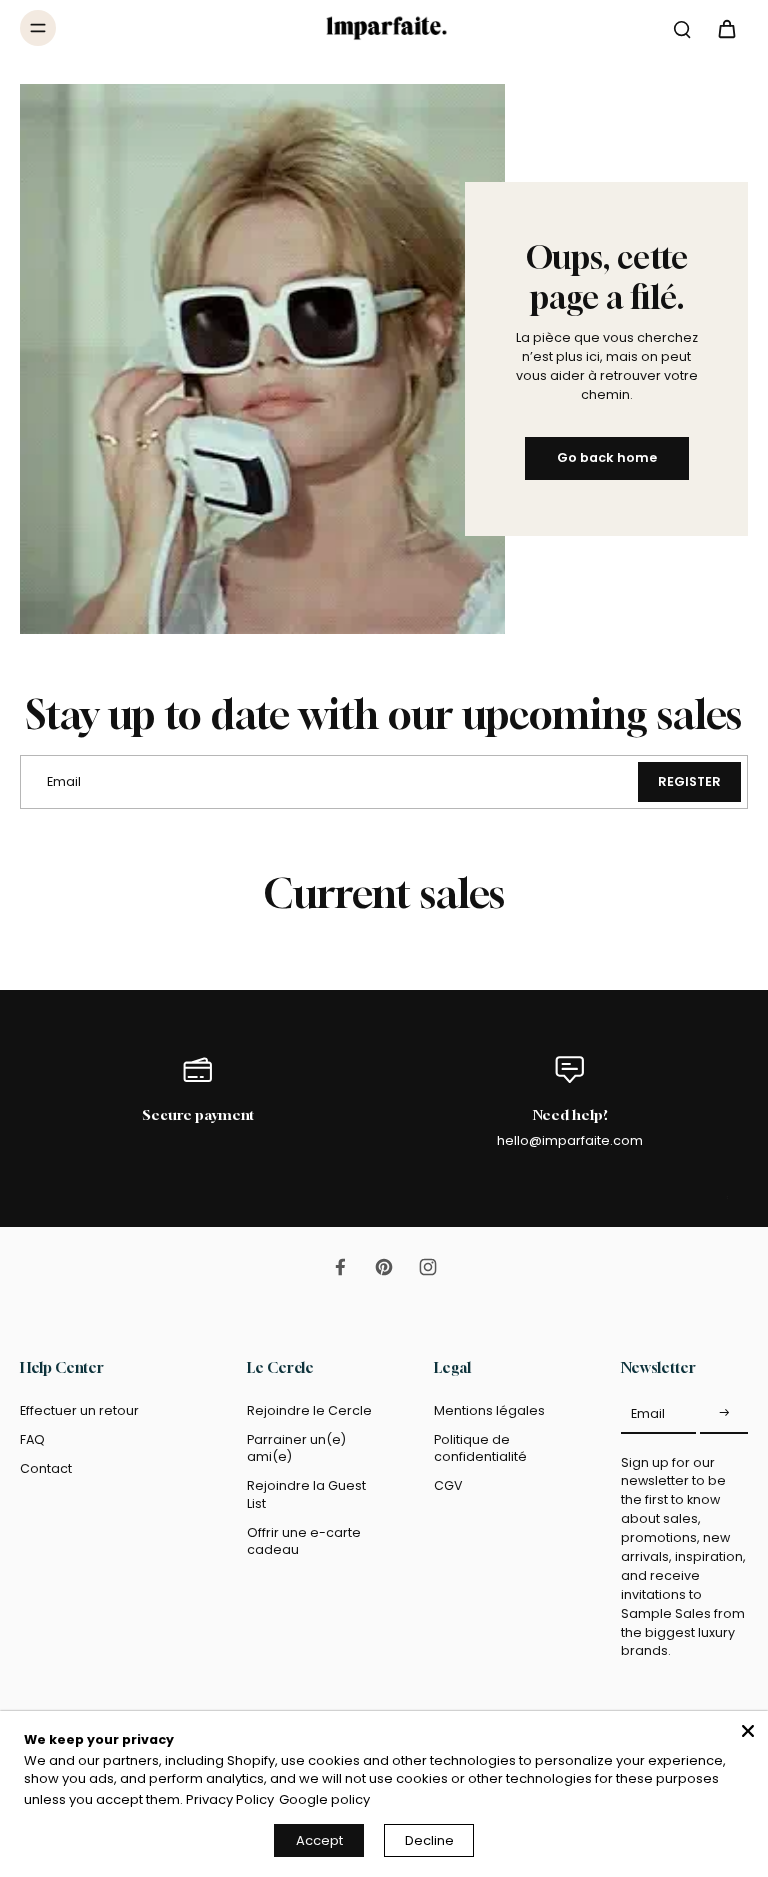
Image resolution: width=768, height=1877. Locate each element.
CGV (448, 1485)
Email (648, 1413)
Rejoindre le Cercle (309, 1410)
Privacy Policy (230, 1799)
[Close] (748, 1731)
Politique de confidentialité (480, 1448)
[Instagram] (428, 1267)
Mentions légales (489, 1410)
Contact (46, 1468)
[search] (682, 28)
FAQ (32, 1439)
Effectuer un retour (79, 1410)
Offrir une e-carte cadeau (304, 1541)
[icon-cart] (726, 28)
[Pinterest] (384, 1267)
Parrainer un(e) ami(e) (296, 1448)
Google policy (324, 1799)
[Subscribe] (724, 1414)
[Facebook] (340, 1267)
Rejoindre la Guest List (306, 1494)
